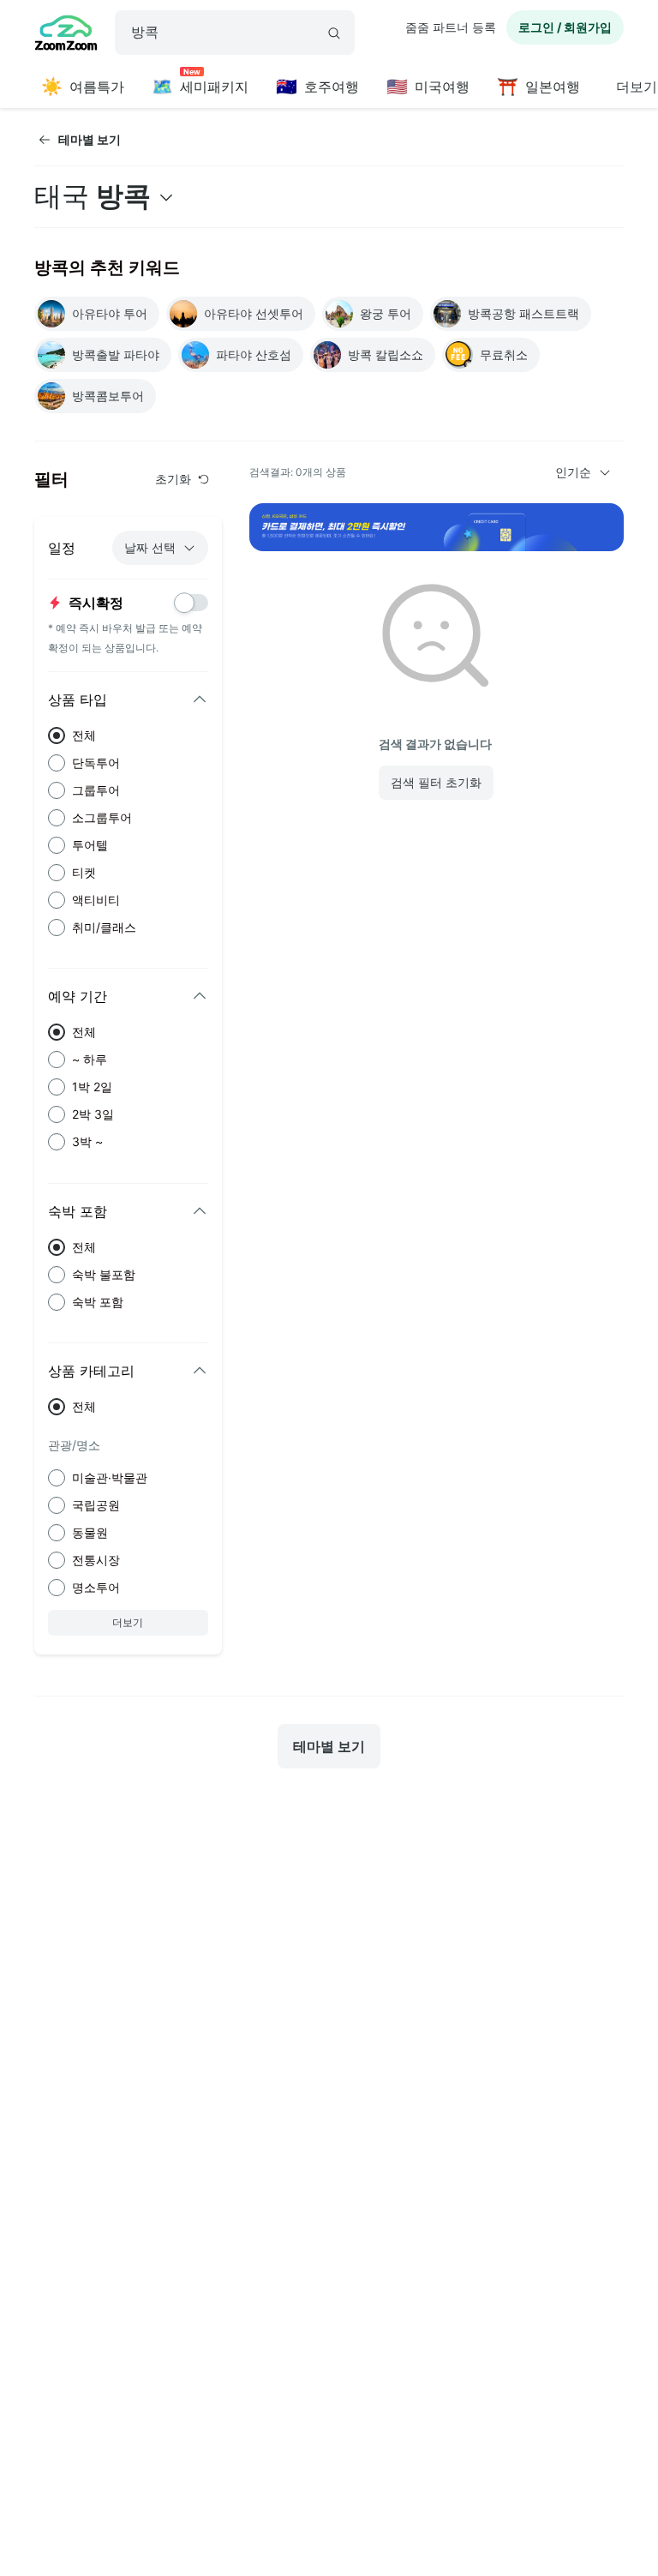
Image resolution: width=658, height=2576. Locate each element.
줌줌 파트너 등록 (451, 27)
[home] (66, 35)
